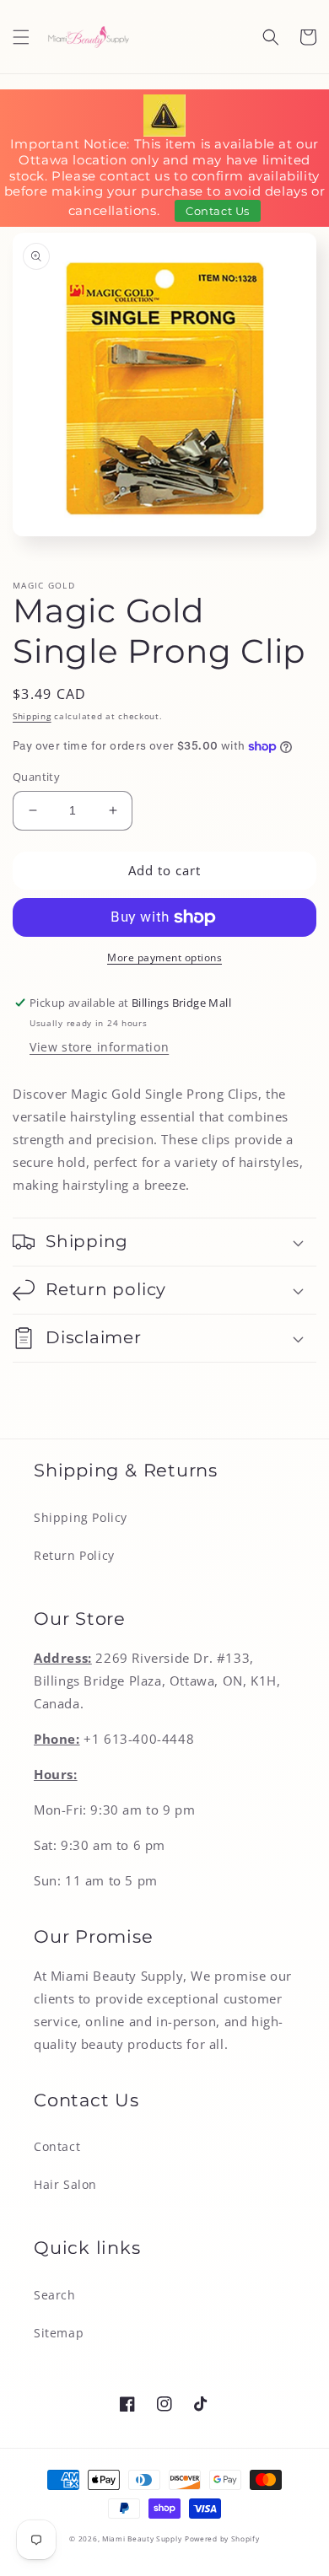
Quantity (36, 777)
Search (55, 2295)
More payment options (164, 957)
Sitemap (59, 2333)
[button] (21, 37)
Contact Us (218, 211)
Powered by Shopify (222, 2538)
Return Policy (74, 1555)
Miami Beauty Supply (142, 2538)
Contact (57, 2146)
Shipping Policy (81, 1517)
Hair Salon (65, 2184)
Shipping (32, 716)
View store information (99, 1047)
